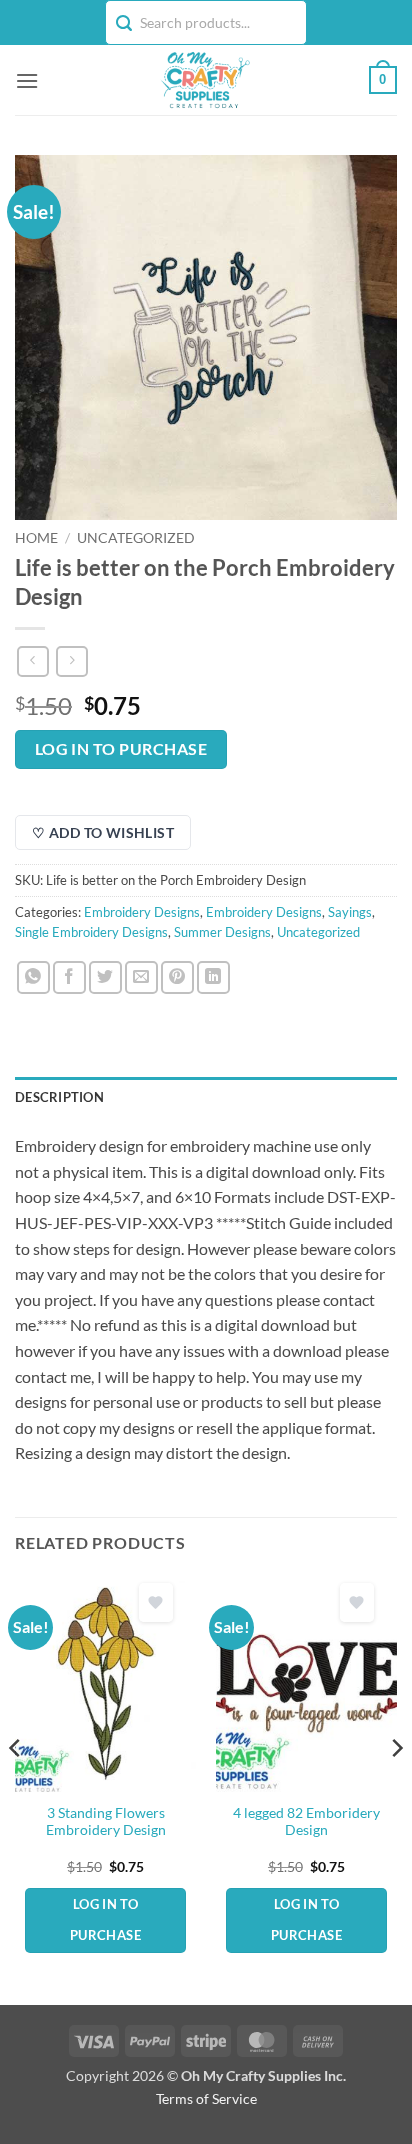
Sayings (350, 912)
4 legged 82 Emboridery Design (306, 1822)
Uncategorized (136, 538)
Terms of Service (206, 2098)
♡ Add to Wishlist (103, 832)
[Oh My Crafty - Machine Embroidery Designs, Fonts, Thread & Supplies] (204, 80)
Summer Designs (222, 932)
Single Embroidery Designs (91, 932)
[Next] (396, 1788)
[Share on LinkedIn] (213, 977)
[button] (27, 80)
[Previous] (16, 1788)
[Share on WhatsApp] (33, 977)
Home (36, 538)
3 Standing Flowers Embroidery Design (106, 1822)
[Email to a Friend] (141, 977)
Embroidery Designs (142, 912)
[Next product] (32, 661)
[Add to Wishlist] (156, 1602)
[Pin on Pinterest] (177, 977)
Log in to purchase (121, 749)
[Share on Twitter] (105, 977)
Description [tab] (59, 1097)
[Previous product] (71, 661)
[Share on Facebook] (69, 977)
